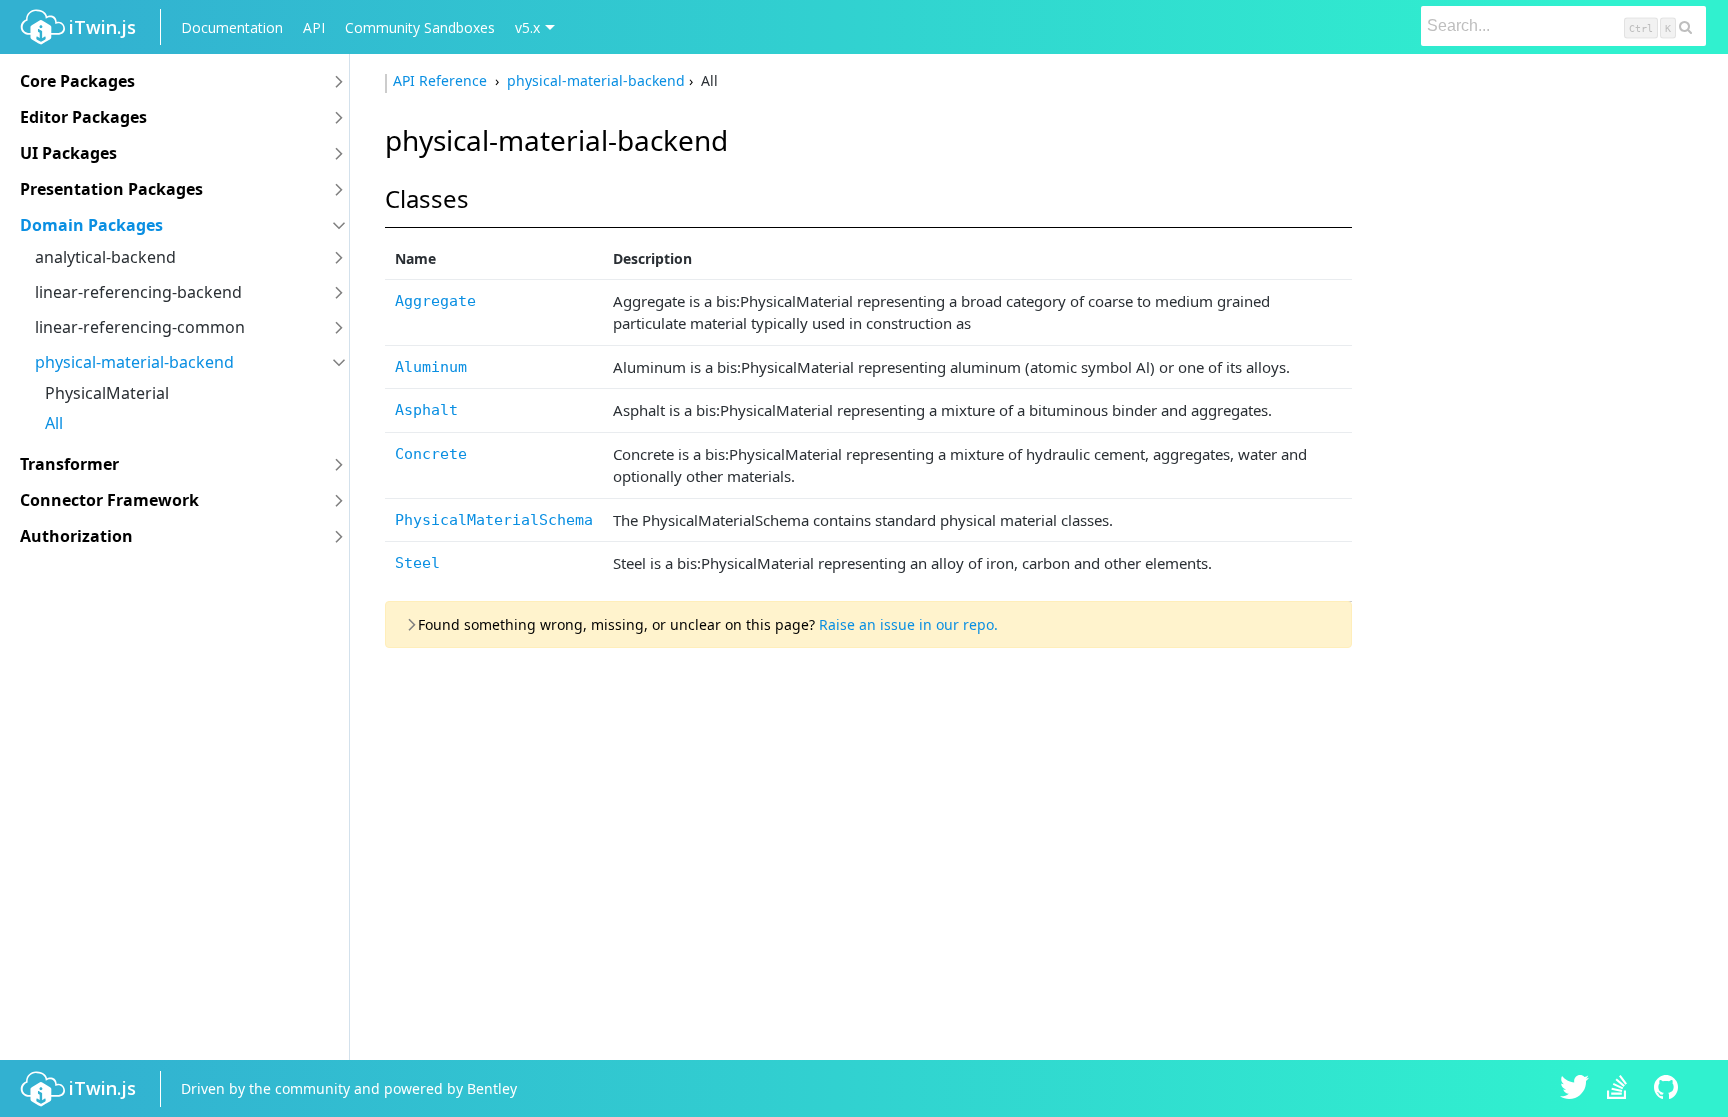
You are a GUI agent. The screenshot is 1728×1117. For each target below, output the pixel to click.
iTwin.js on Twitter (1575, 1089)
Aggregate (435, 301)
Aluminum (431, 367)
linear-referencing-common (140, 327)
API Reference (442, 80)
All (54, 423)
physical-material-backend (134, 362)
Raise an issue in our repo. (908, 624)
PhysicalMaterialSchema (494, 520)
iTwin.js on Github (1669, 1089)
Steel (417, 563)
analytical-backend (105, 257)
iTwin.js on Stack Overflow (1622, 1089)
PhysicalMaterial (107, 393)
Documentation (232, 27)
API (314, 27)
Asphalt (426, 410)
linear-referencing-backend (138, 292)
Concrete (431, 454)
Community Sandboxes (420, 27)
